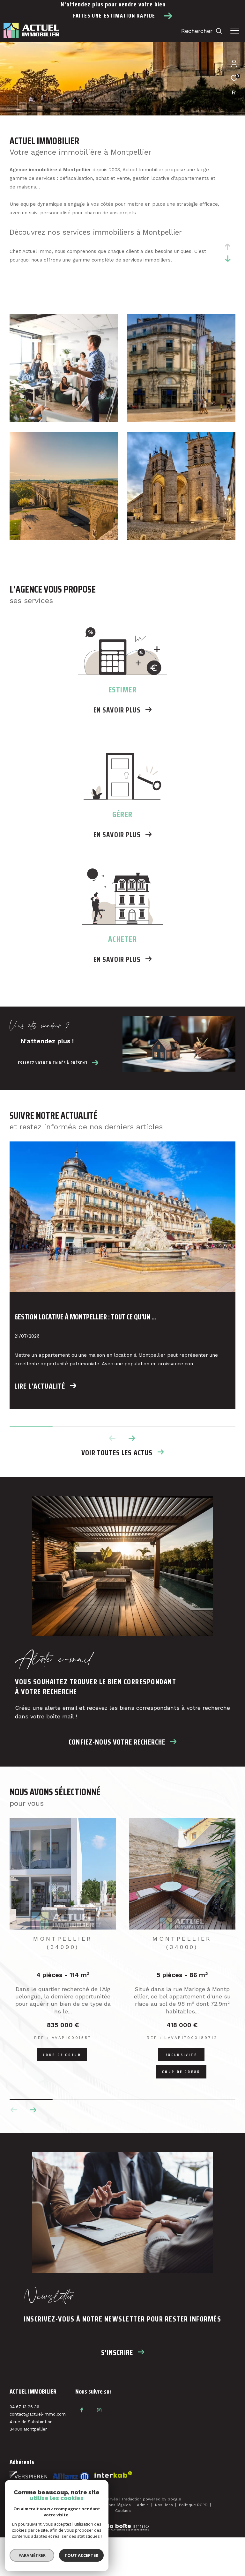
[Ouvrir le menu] (235, 31)
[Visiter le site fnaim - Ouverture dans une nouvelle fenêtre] (28, 2476)
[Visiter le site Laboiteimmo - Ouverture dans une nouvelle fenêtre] (122, 2523)
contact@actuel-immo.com (38, 2414)
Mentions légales (115, 2505)
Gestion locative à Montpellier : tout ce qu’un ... (85, 1317)
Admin (143, 2505)
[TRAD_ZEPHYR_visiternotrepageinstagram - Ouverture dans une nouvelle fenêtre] (99, 2410)
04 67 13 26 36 (24, 2407)
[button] (132, 1438)
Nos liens (165, 2505)
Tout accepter (81, 2555)
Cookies (123, 2511)
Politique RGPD (193, 2505)
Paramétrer (32, 2555)
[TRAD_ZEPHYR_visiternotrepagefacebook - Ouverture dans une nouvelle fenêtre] (82, 2410)
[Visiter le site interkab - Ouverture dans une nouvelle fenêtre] (71, 2477)
